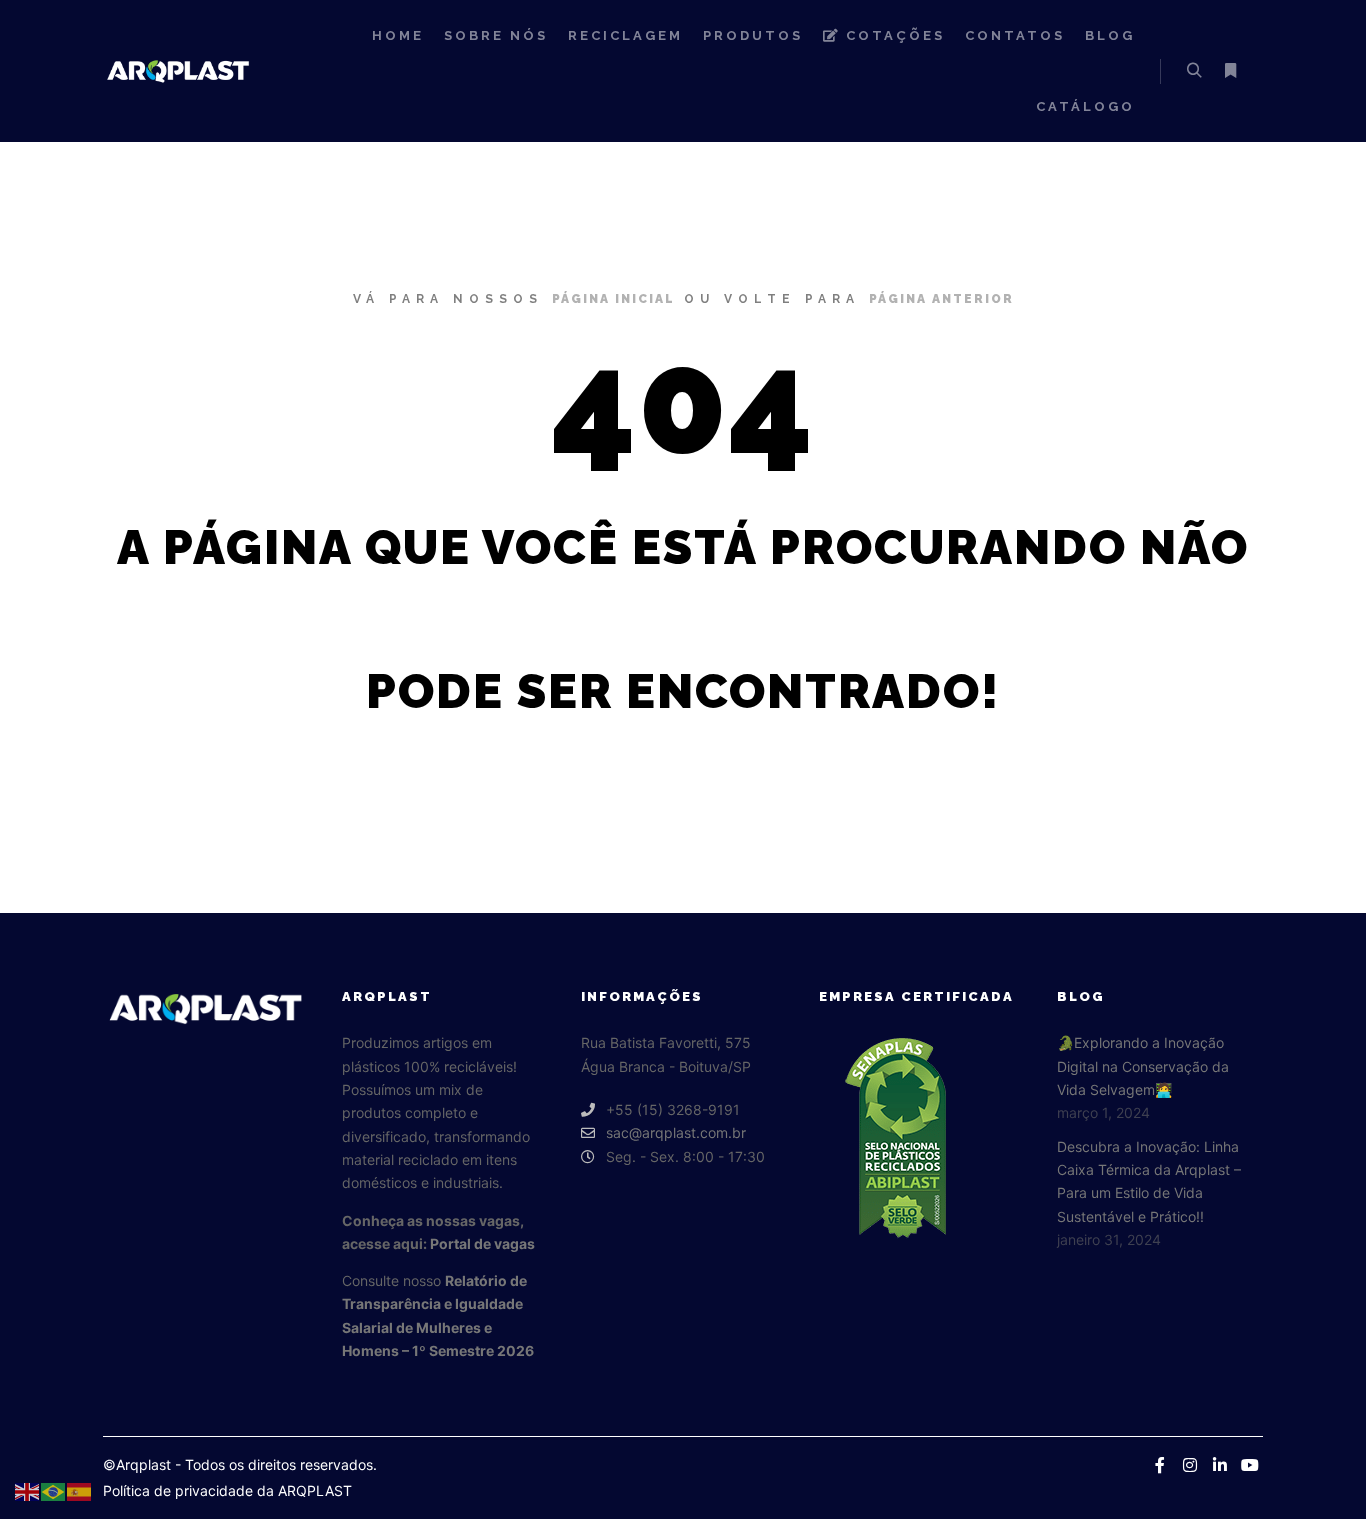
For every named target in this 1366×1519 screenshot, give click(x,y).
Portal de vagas (482, 1243)
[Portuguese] (54, 1490)
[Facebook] (1160, 1465)
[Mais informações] (1230, 71)
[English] (28, 1490)
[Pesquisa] (1194, 71)
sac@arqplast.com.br (676, 1132)
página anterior (941, 299)
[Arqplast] (178, 70)
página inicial (613, 299)
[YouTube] (1250, 1465)
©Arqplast (137, 1464)
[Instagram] (1190, 1465)
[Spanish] (80, 1490)
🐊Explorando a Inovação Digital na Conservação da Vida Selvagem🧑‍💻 (1143, 1066)
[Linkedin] (1220, 1465)
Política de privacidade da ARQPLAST (227, 1490)
